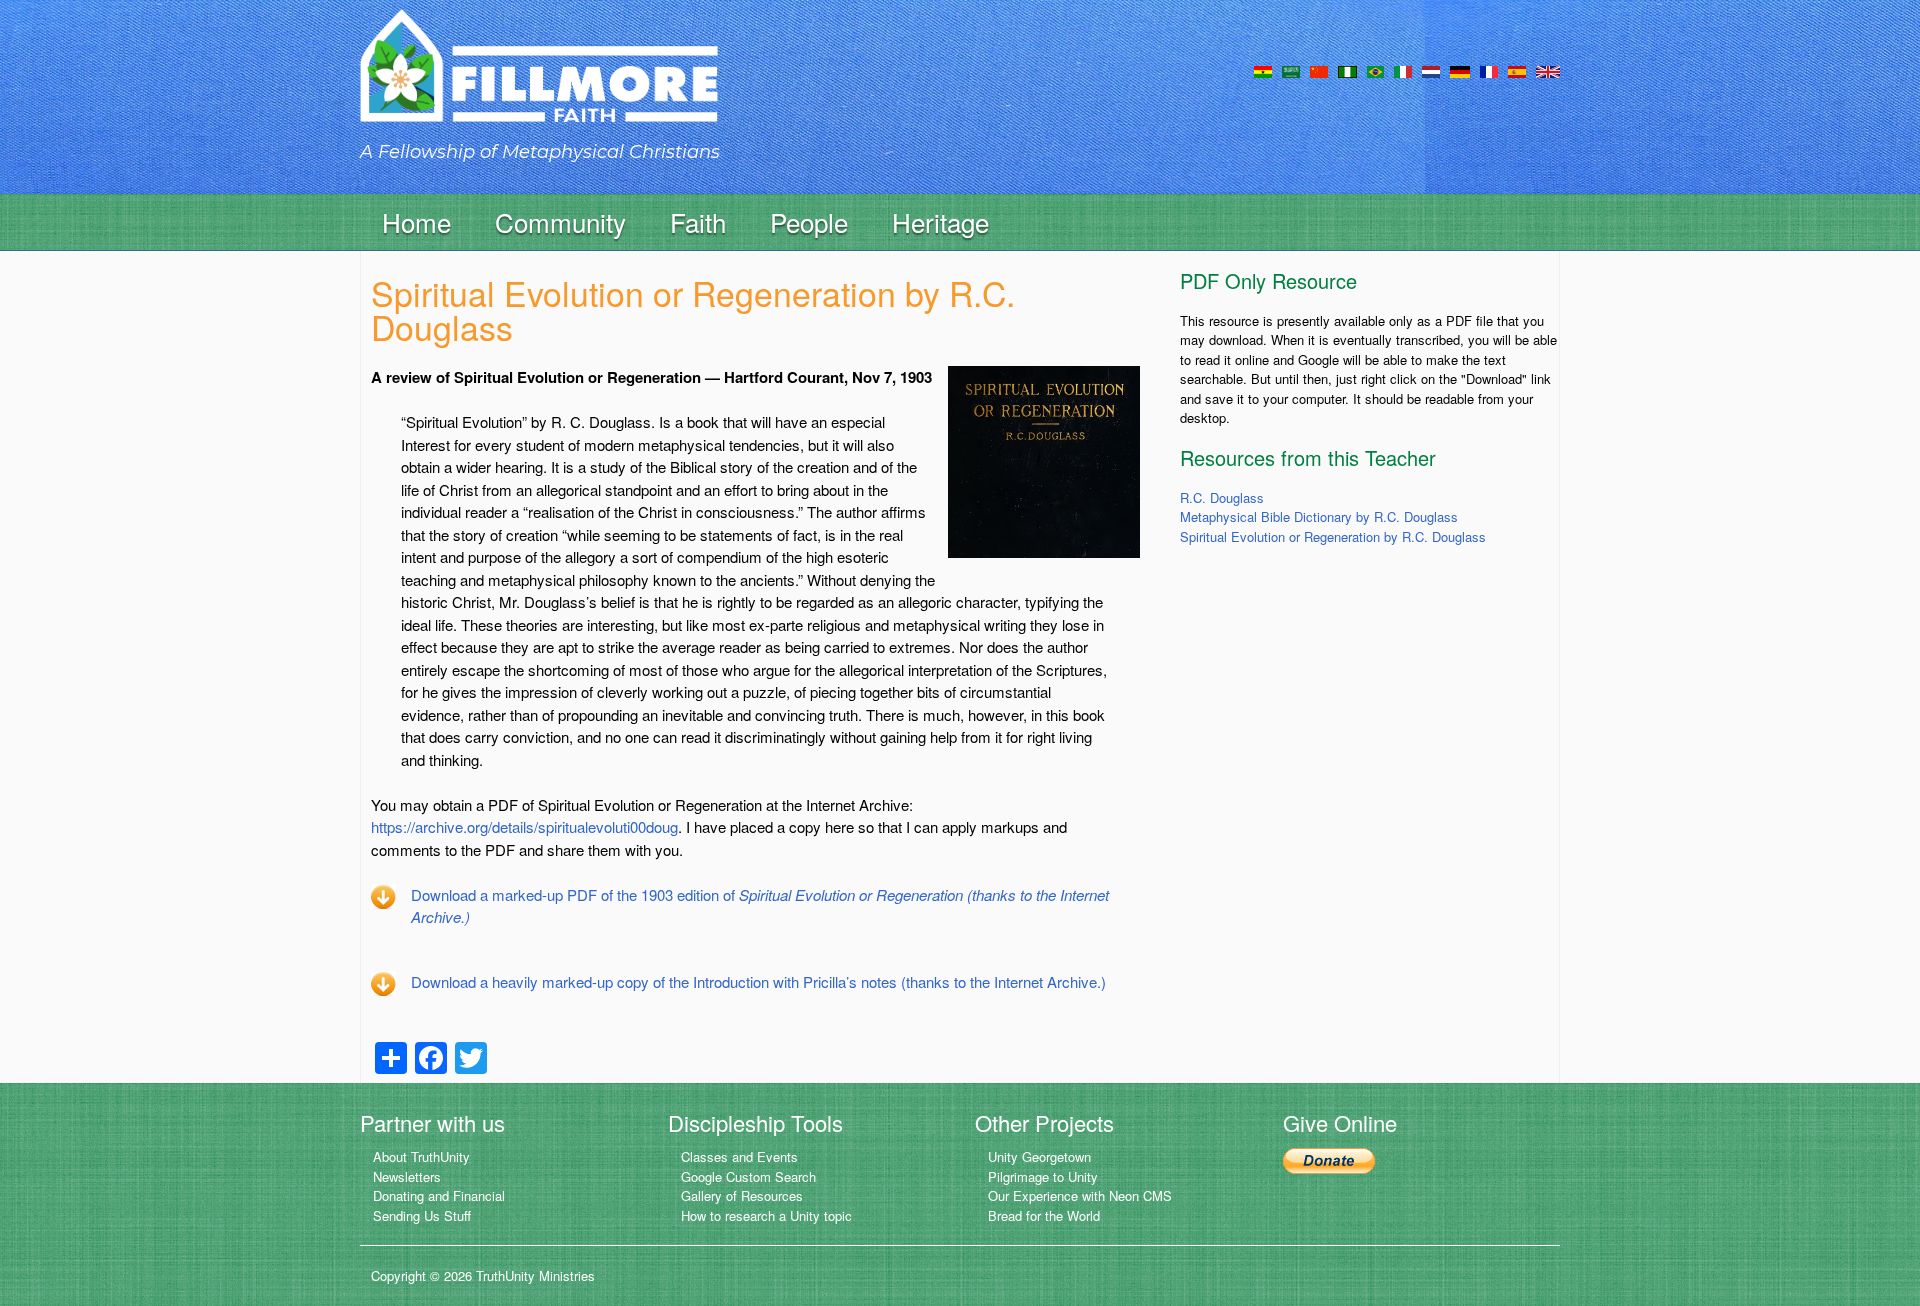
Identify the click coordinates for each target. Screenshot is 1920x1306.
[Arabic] (1291, 70)
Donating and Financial (439, 1195)
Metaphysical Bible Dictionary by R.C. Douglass (1319, 516)
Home (416, 221)
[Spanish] (1517, 70)
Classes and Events (739, 1156)
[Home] (539, 83)
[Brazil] (1375, 70)
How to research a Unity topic (766, 1215)
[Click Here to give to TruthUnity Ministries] (1329, 1158)
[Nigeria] (1347, 70)
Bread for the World (1044, 1215)
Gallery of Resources (742, 1195)
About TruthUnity (421, 1156)
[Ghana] (1263, 70)
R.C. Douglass (1222, 497)
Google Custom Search (748, 1176)
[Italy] (1403, 70)
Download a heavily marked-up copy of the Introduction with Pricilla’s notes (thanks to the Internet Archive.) (758, 981)
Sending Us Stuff (422, 1215)
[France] (1489, 70)
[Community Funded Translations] (1548, 70)
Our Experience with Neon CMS (1080, 1195)
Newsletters (407, 1176)
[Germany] (1460, 70)
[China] (1319, 70)
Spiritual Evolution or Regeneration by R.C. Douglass (1333, 536)
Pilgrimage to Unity (1043, 1176)
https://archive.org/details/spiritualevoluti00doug (524, 826)
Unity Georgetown (1039, 1156)
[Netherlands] (1431, 70)
